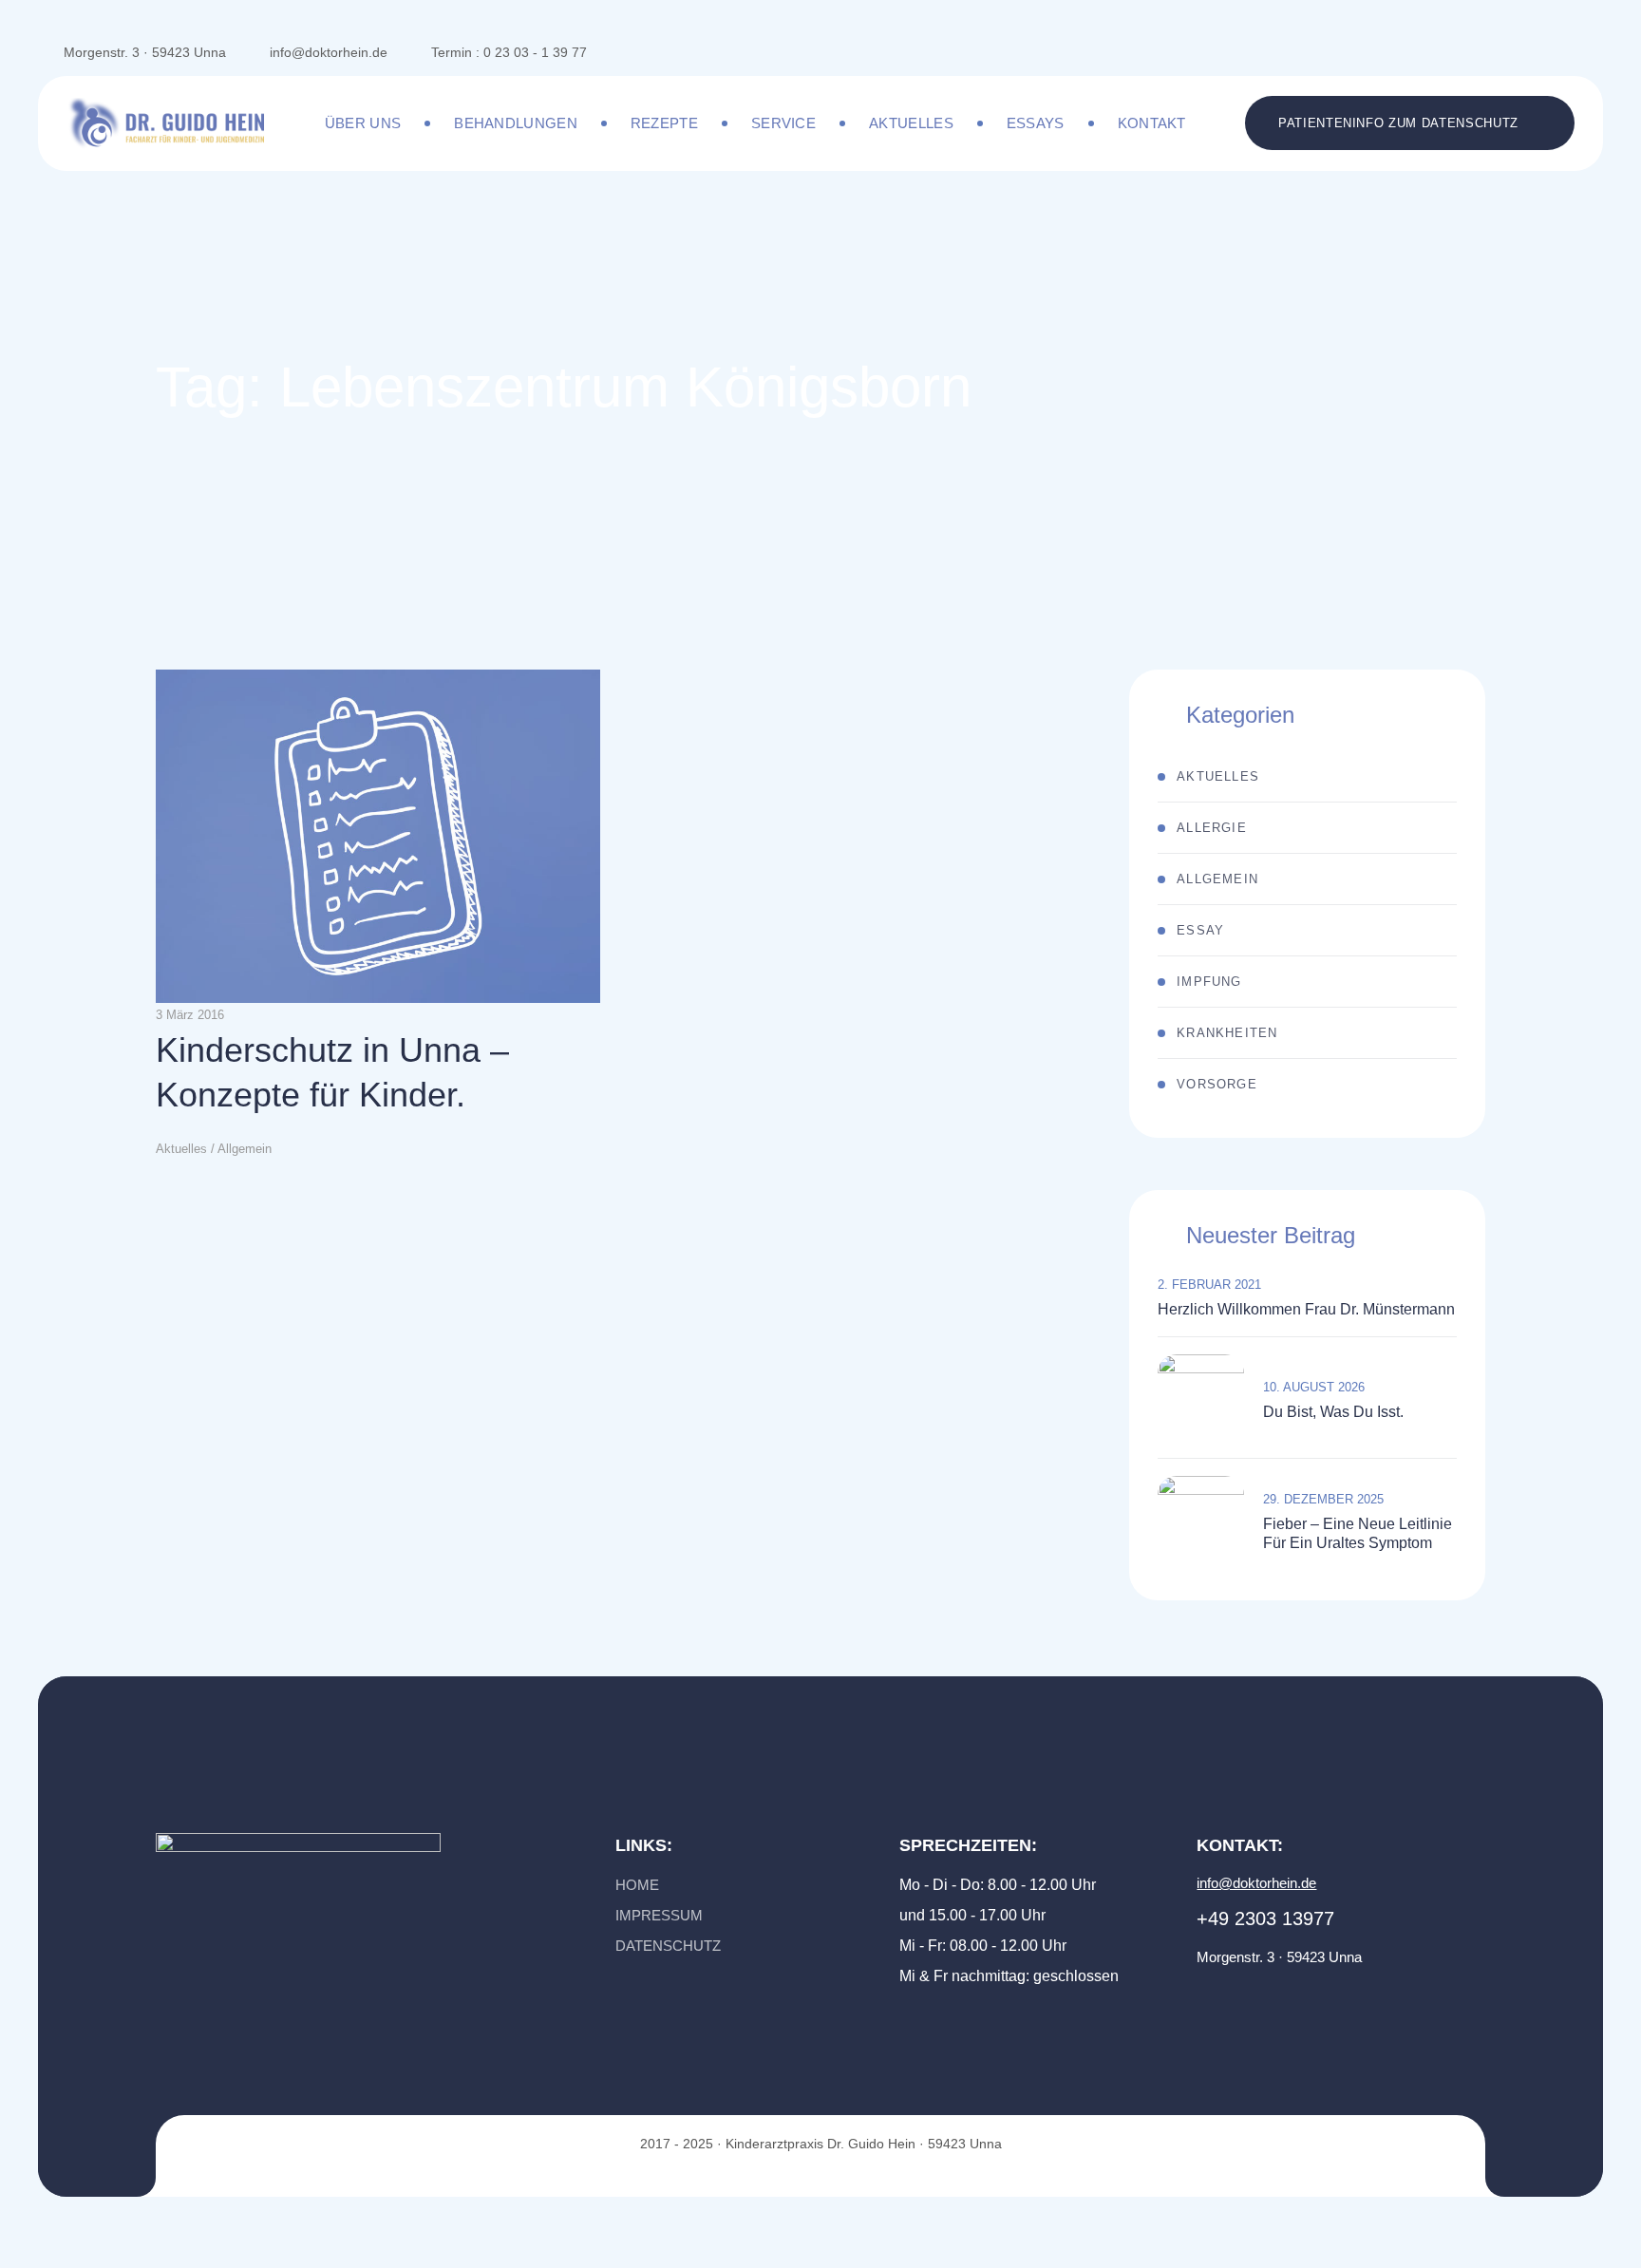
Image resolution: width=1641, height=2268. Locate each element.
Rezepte (664, 123)
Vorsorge (1217, 1084)
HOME (637, 1885)
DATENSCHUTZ (668, 1946)
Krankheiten (1227, 1033)
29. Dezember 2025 (1323, 1499)
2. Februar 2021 (1209, 1285)
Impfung (1209, 982)
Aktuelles (911, 123)
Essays (1036, 123)
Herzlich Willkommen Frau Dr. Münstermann (1306, 1309)
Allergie (1212, 828)
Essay (1200, 930)
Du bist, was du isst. (1335, 1412)
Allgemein (1217, 879)
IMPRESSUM (659, 1915)
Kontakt (1152, 123)
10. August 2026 (1314, 1387)
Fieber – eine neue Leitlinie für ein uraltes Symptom (1358, 1533)
